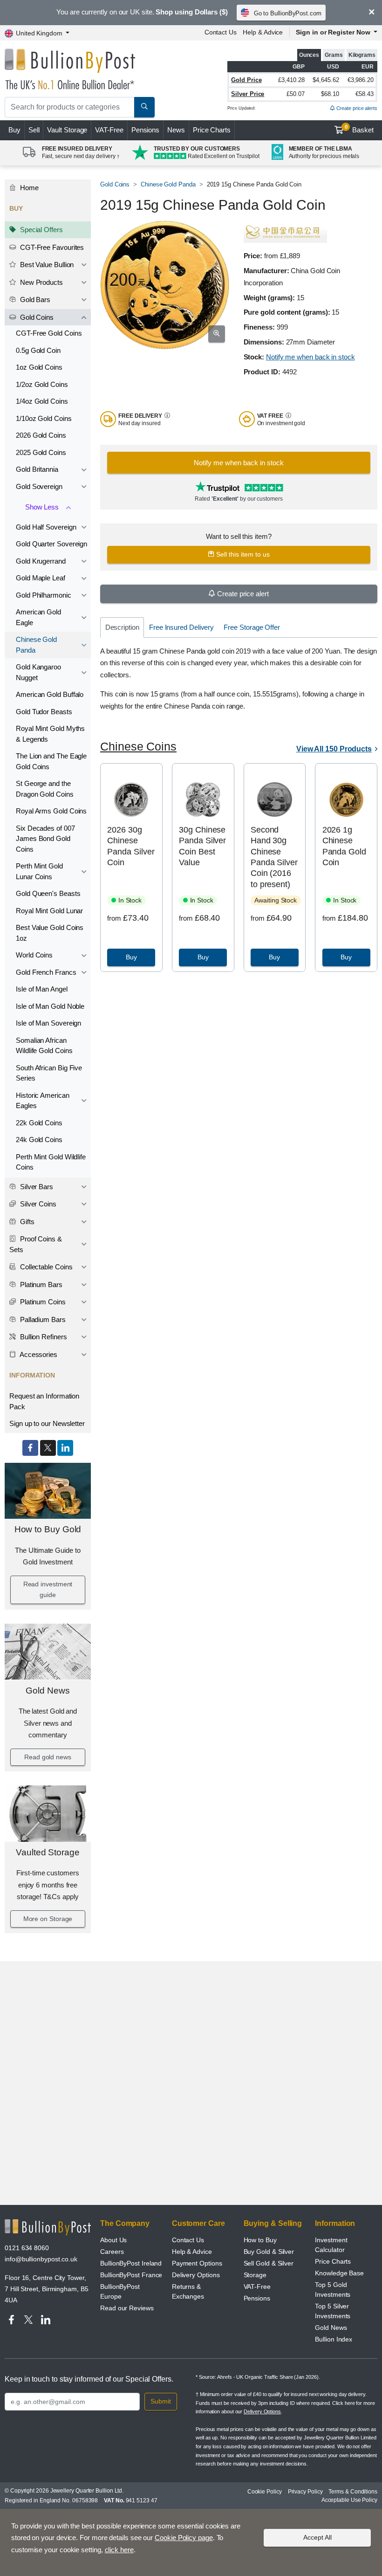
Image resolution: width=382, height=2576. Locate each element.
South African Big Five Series (49, 1073)
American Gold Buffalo (50, 694)
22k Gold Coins (39, 1123)
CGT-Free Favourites (51, 247)
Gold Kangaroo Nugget (38, 672)
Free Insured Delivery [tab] (181, 627)
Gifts (26, 1222)
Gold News (48, 1691)
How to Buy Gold (48, 1529)
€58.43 (365, 94)
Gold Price (246, 80)
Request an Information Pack (44, 1401)
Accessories (38, 1354)
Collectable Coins (45, 1267)
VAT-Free (109, 130)
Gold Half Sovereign (46, 527)
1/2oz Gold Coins (42, 384)
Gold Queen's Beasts (48, 893)
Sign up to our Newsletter (47, 1423)
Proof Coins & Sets (36, 1244)
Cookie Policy (265, 2492)
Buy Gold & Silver (269, 2252)
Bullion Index (334, 2339)
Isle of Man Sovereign (48, 1023)
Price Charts (212, 130)
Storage (255, 2275)
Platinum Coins (42, 1302)
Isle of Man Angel (42, 989)
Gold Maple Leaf (41, 578)
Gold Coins (36, 317)
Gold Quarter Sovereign (51, 544)
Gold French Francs (46, 972)
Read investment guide (48, 1590)
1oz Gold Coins (39, 367)
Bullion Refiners (43, 1337)
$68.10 (330, 94)
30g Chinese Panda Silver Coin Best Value (202, 846)
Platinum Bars (40, 1285)
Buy (14, 130)
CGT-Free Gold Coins (49, 333)
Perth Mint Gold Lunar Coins (39, 871)
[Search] (144, 107)
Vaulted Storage (48, 1852)
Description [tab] (122, 627)
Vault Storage (67, 130)
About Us (113, 2240)
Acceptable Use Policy (349, 2500)
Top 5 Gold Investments (333, 2290)
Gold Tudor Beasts (44, 712)
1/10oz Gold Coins (44, 418)
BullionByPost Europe (120, 2291)
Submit (161, 2401)
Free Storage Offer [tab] (252, 627)
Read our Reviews (127, 2308)
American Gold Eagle (38, 617)
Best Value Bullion (46, 265)
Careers (112, 2252)
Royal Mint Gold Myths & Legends (50, 734)
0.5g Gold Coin (38, 350)
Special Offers (41, 230)
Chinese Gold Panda (36, 645)
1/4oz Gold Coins (42, 401)
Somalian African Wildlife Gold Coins (44, 1046)
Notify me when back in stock (310, 357)
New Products (41, 282)
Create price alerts (356, 108)
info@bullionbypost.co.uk (41, 2259)
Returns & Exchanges (188, 2291)
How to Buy (260, 2240)
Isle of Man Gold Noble (50, 1006)
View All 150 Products (334, 749)
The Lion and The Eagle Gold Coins (51, 761)
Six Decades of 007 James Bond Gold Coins (45, 839)
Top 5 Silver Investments (333, 2311)
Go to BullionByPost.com (288, 13)
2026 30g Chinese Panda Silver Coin (131, 846)
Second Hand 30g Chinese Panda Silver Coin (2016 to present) (274, 857)
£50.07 (296, 94)
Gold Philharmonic (44, 595)
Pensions (145, 130)
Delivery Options (196, 2275)
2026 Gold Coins (41, 435)
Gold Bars (34, 300)
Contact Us (221, 32)
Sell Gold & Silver (269, 2263)
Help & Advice (263, 32)
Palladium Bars (42, 1319)
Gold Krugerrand (41, 561)
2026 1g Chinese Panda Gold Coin (344, 846)
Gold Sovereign (39, 486)
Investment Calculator (331, 2245)
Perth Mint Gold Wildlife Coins (51, 1162)
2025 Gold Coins (41, 452)
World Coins (34, 955)
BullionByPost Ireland (131, 2263)
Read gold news (48, 1757)
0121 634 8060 (27, 2248)
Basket (359, 129)
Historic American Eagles (43, 1101)
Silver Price (248, 94)
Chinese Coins (138, 747)
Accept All (317, 2537)
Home (28, 188)
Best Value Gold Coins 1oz (50, 933)
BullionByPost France (131, 2275)
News (176, 130)
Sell (34, 130)
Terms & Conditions (353, 2492)
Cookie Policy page (184, 2538)
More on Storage (48, 1919)
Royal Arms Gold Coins (51, 811)
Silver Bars (36, 1187)
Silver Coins (37, 1204)
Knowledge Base (339, 2273)
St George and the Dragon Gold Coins (45, 789)
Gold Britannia (37, 469)
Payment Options (197, 2263)
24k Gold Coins (39, 1140)
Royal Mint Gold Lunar (49, 911)
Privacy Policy (305, 2492)
